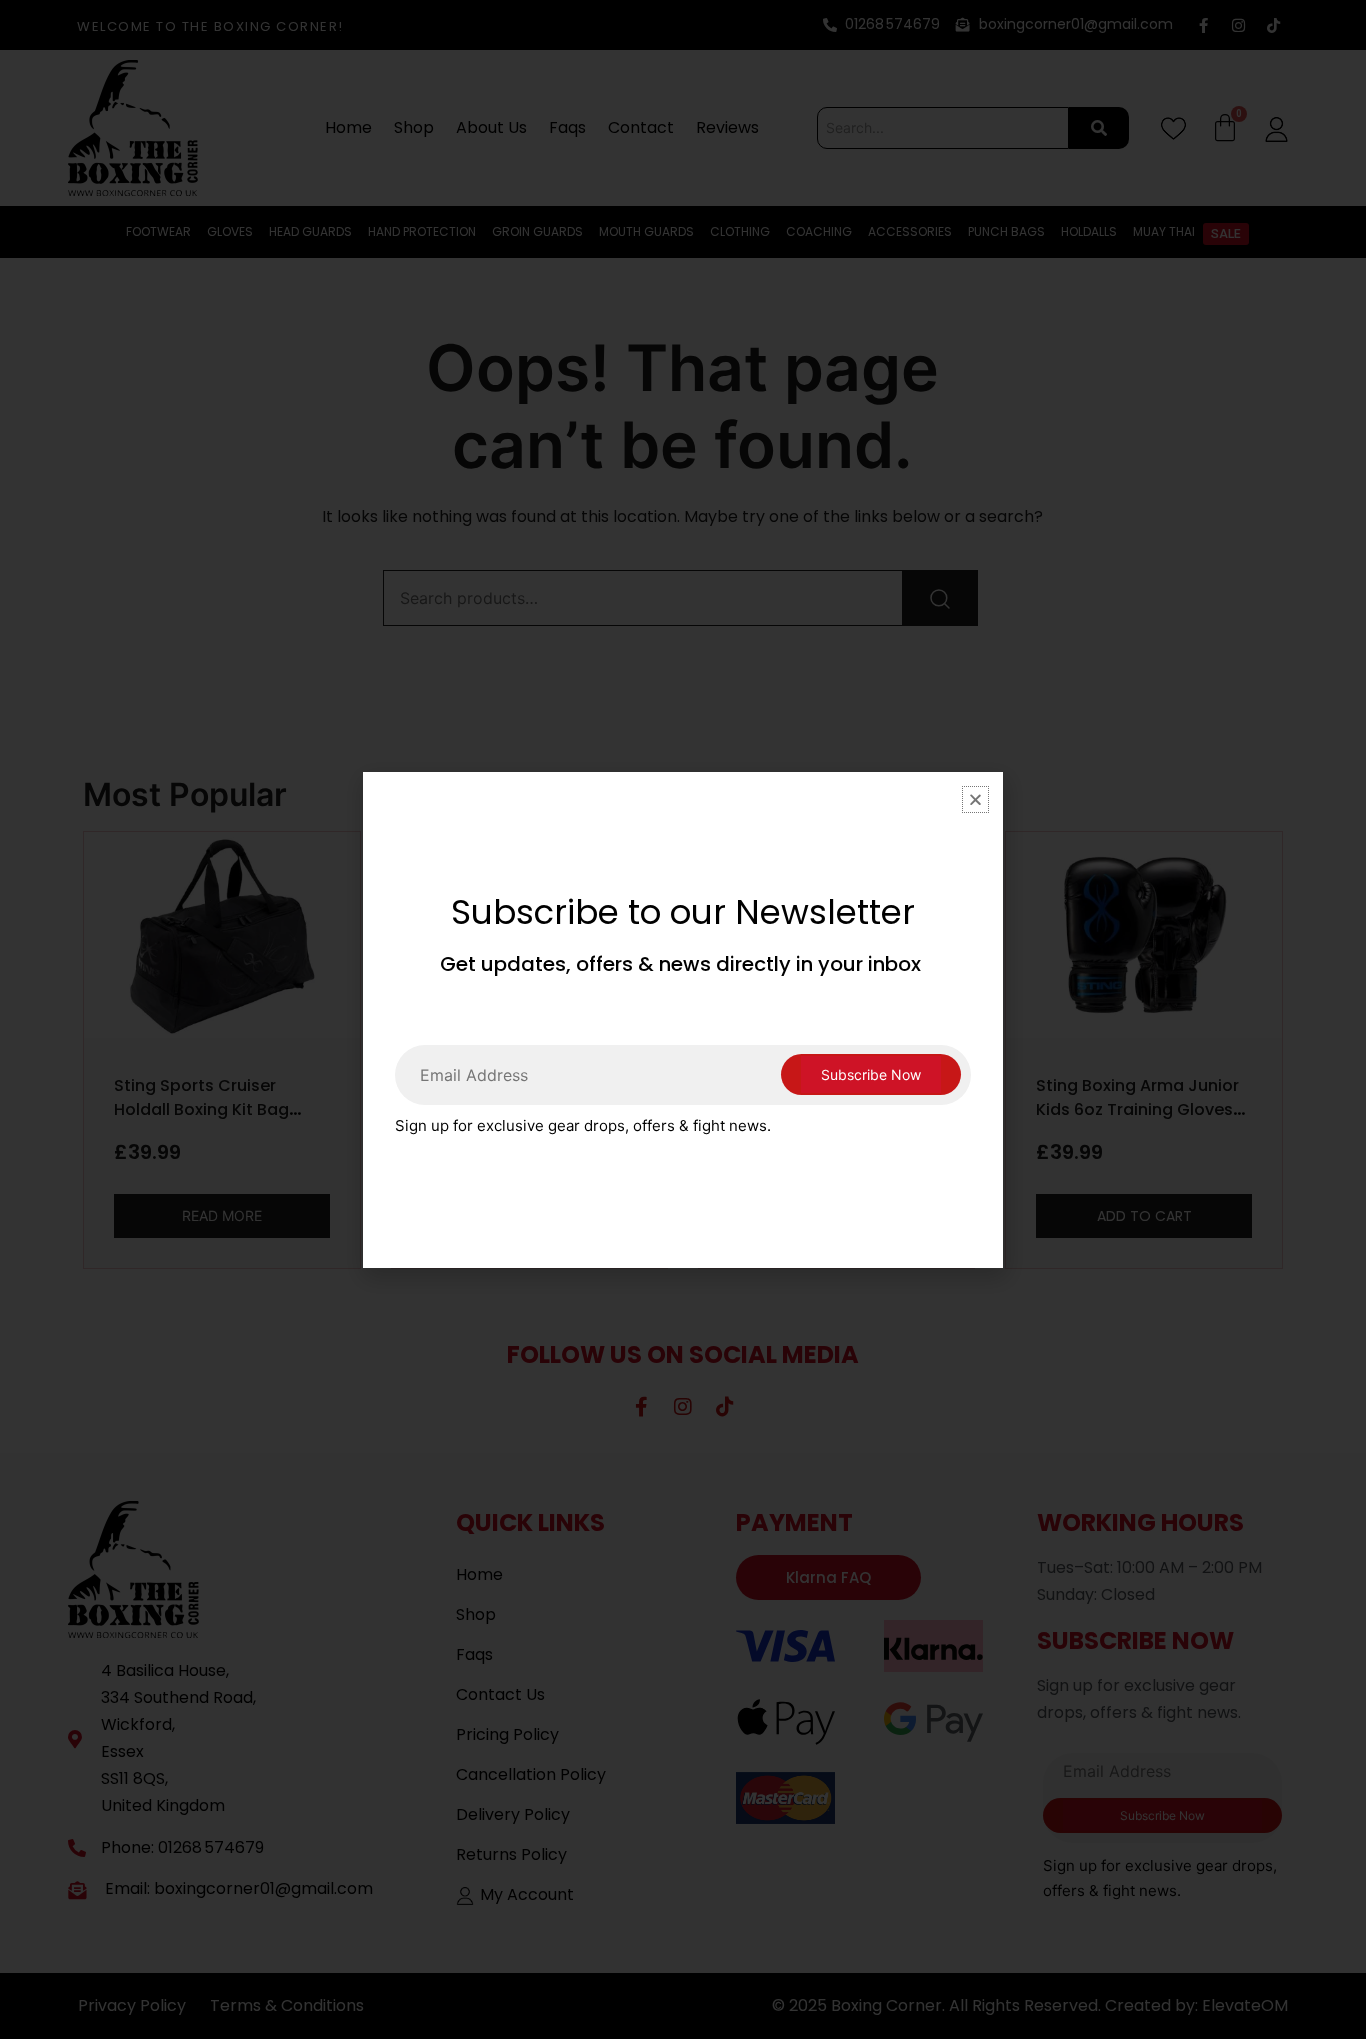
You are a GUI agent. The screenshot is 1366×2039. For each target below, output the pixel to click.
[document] (683, 1019)
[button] (975, 799)
